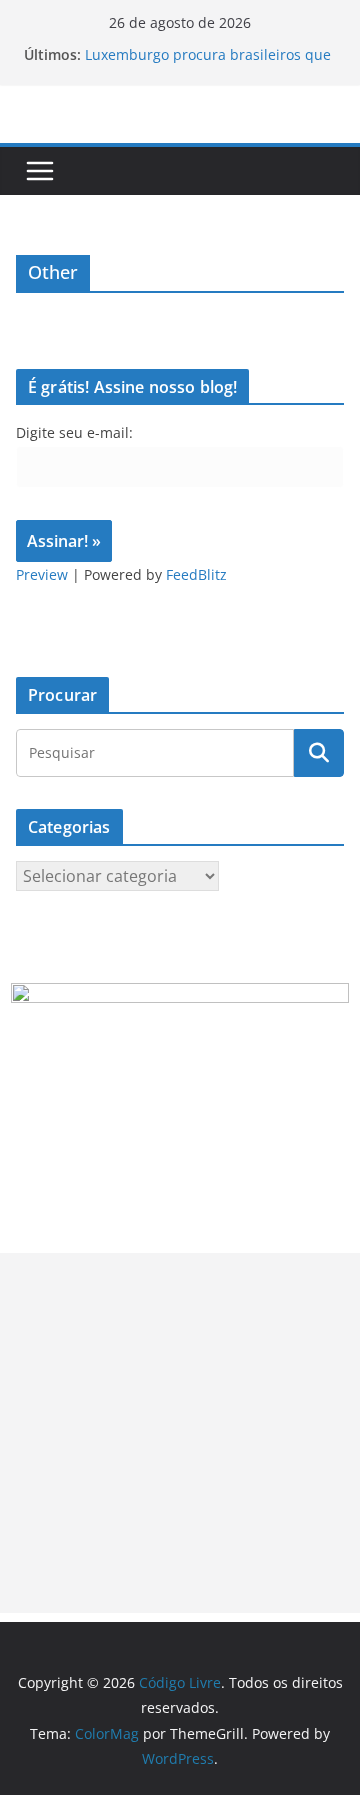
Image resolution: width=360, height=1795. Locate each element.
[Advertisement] (180, 1433)
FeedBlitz (196, 574)
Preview (42, 574)
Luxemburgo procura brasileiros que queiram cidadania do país (208, 64)
